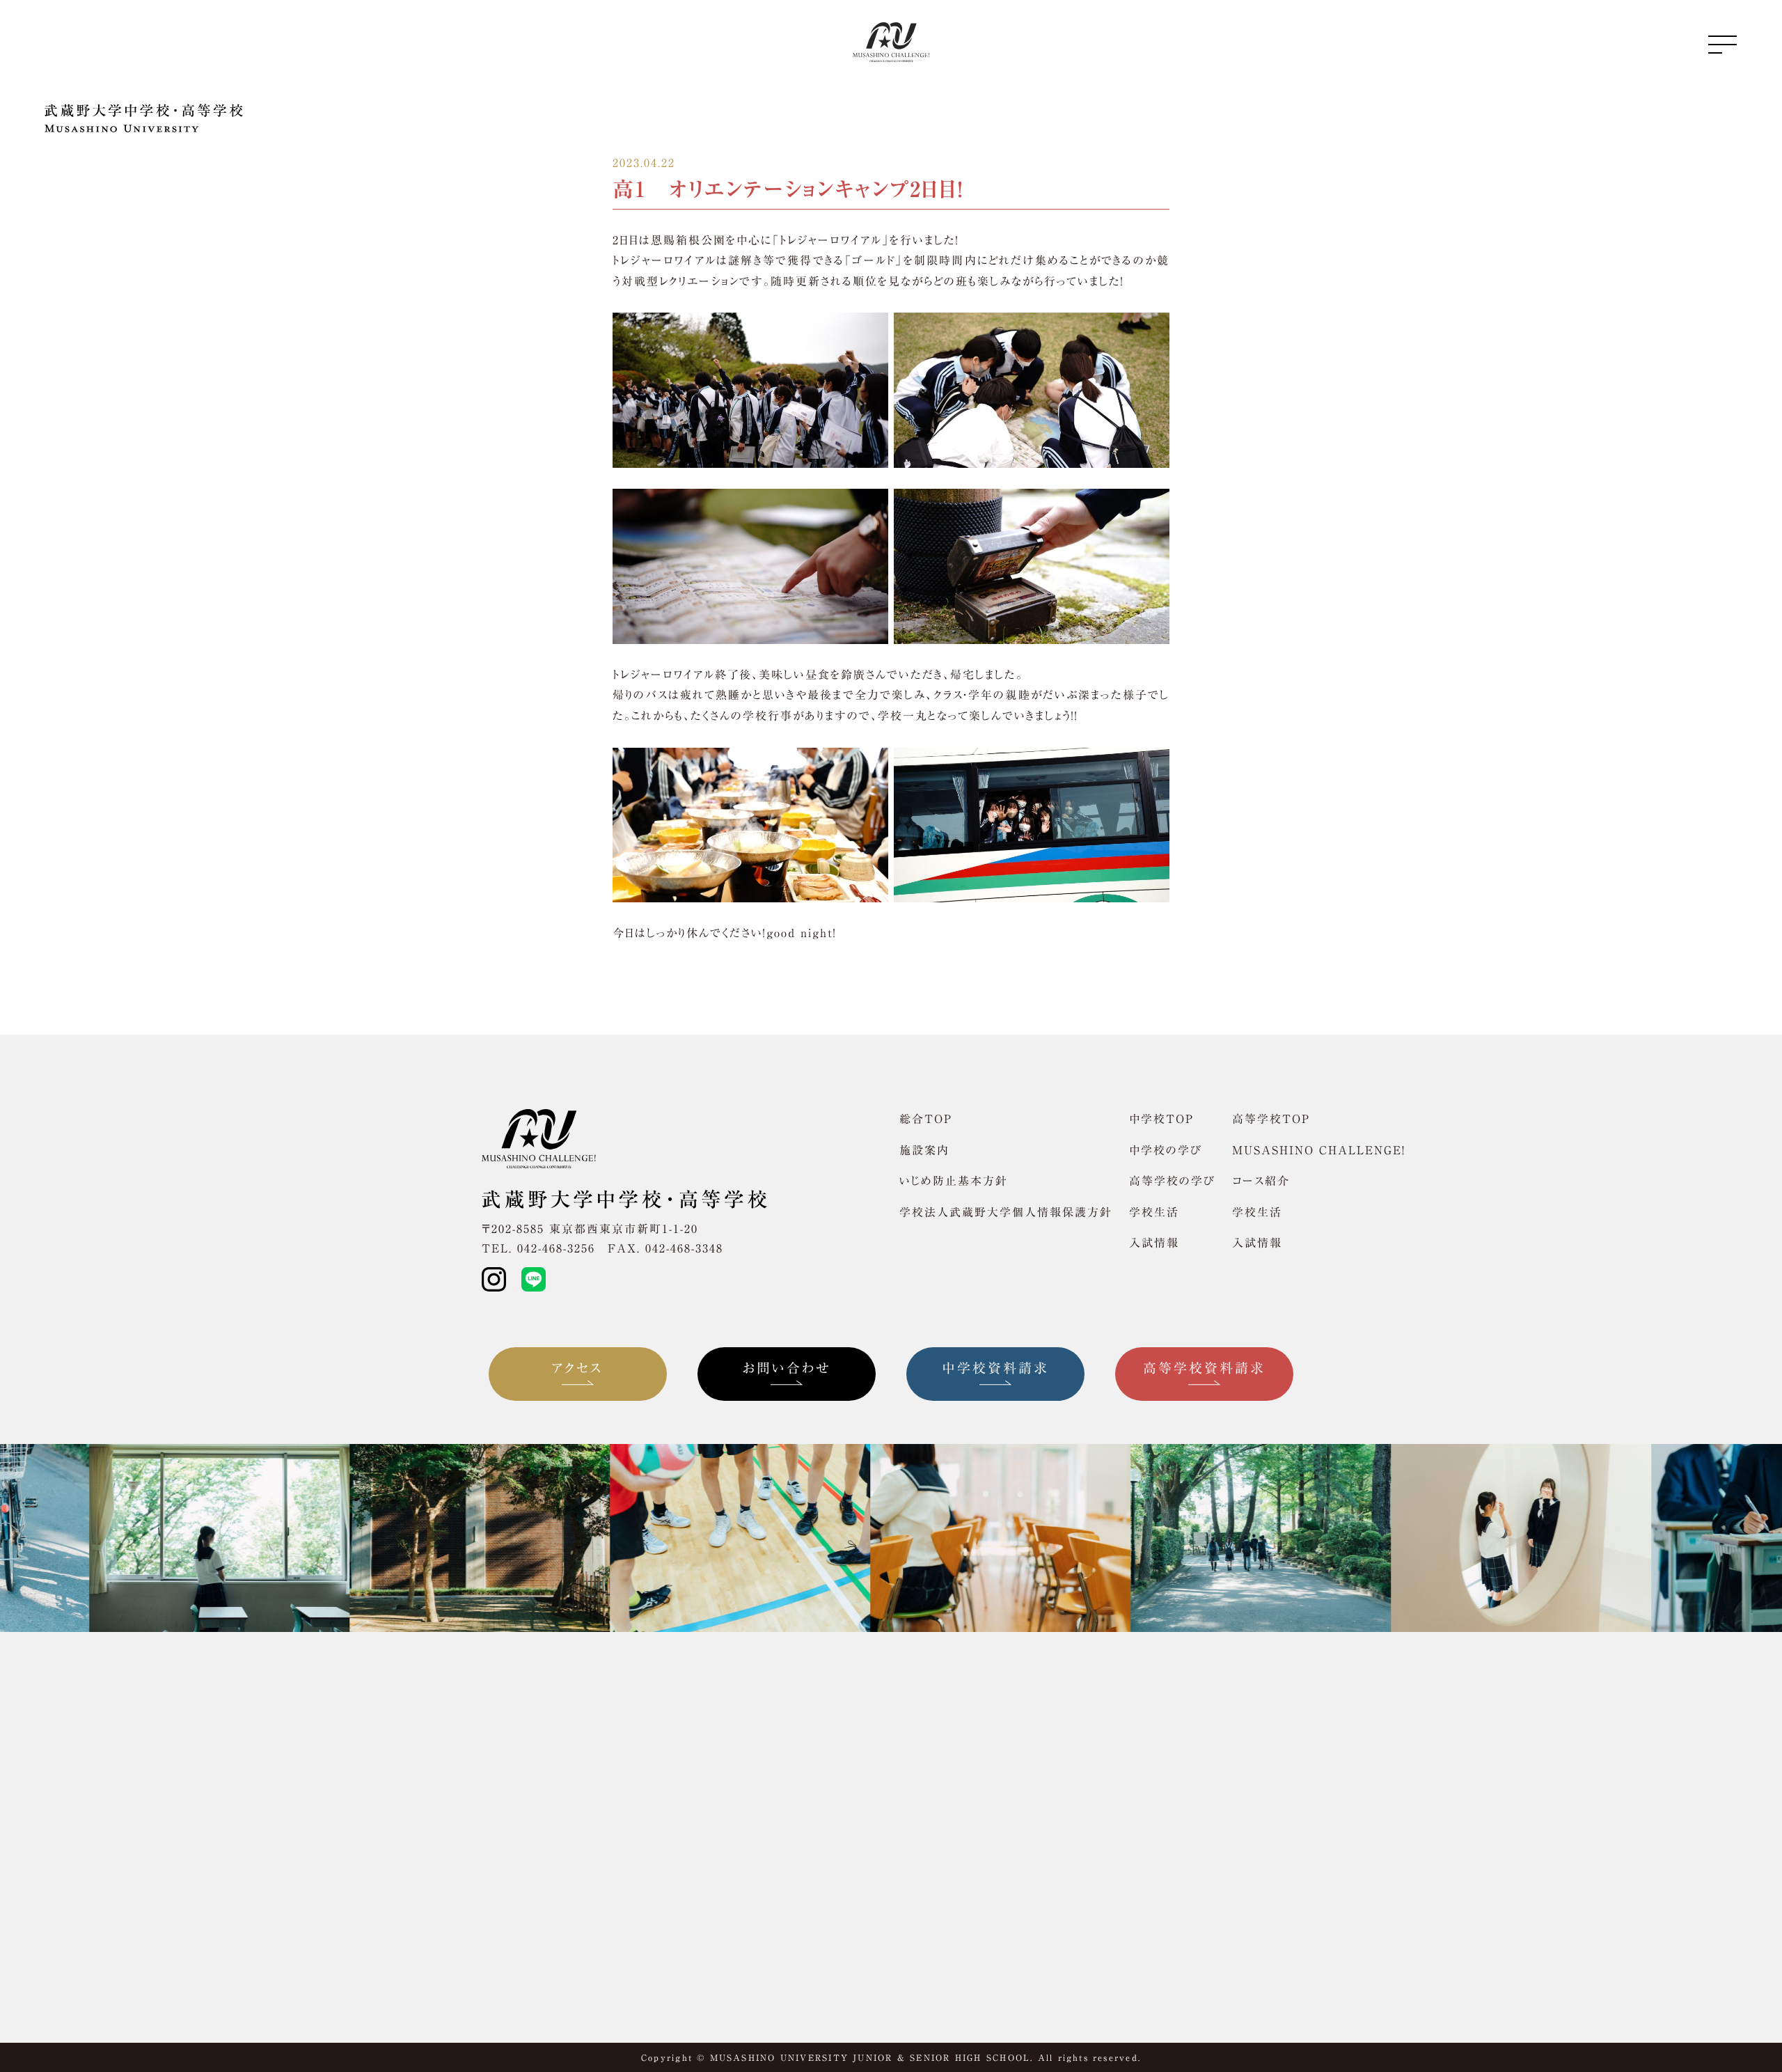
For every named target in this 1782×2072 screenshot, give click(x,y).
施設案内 (924, 1150)
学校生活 (1154, 1212)
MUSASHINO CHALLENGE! (1319, 1150)
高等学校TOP (1271, 1119)
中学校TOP (1161, 1119)
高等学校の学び (1172, 1181)
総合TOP (926, 1119)
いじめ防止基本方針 (954, 1181)
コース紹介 (1261, 1181)
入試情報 (1154, 1243)
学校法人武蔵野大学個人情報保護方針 (1006, 1212)
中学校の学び (1166, 1150)
